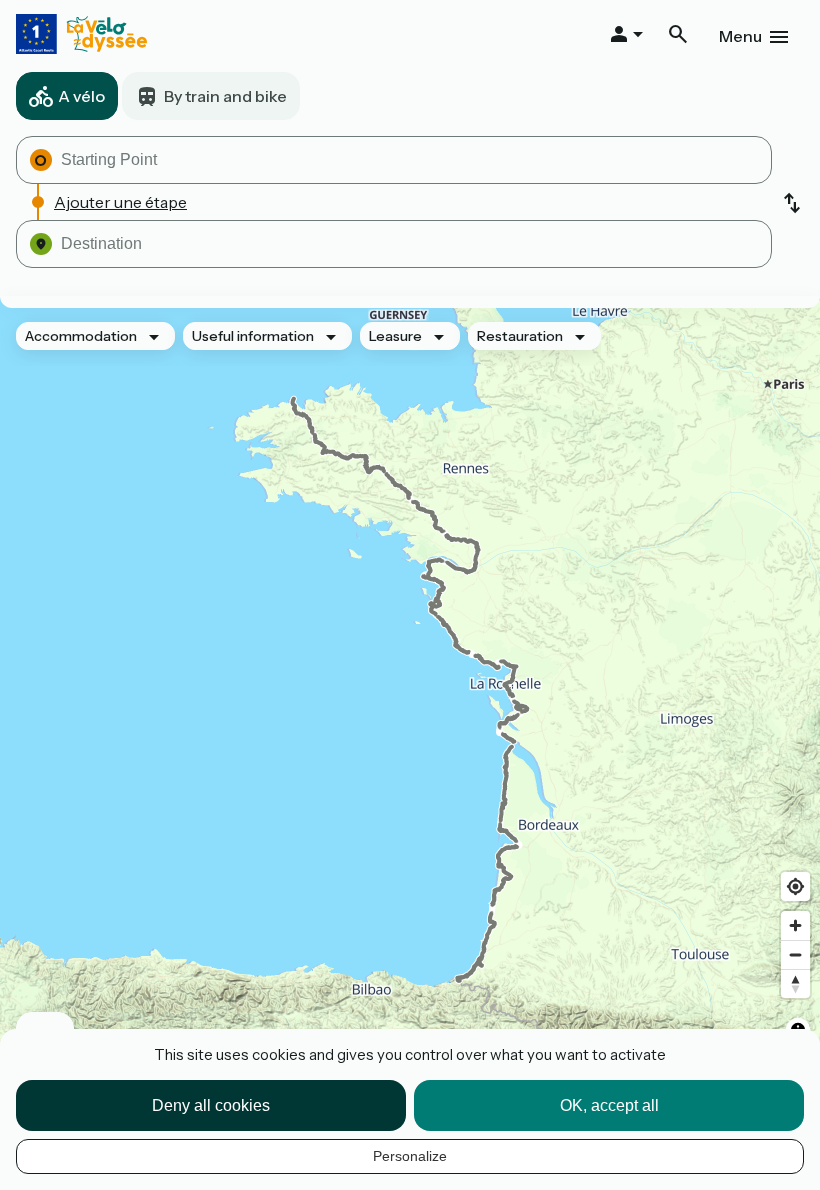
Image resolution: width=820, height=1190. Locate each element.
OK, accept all (609, 1105)
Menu (740, 36)
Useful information (253, 336)
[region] (410, 690)
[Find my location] (795, 886)
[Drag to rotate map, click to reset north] (795, 983)
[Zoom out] (795, 954)
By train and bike (225, 96)
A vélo (81, 96)
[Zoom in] (795, 925)
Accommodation (81, 336)
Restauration (520, 336)
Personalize (410, 1156)
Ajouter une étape (120, 202)
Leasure (395, 336)
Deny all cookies (211, 1105)
